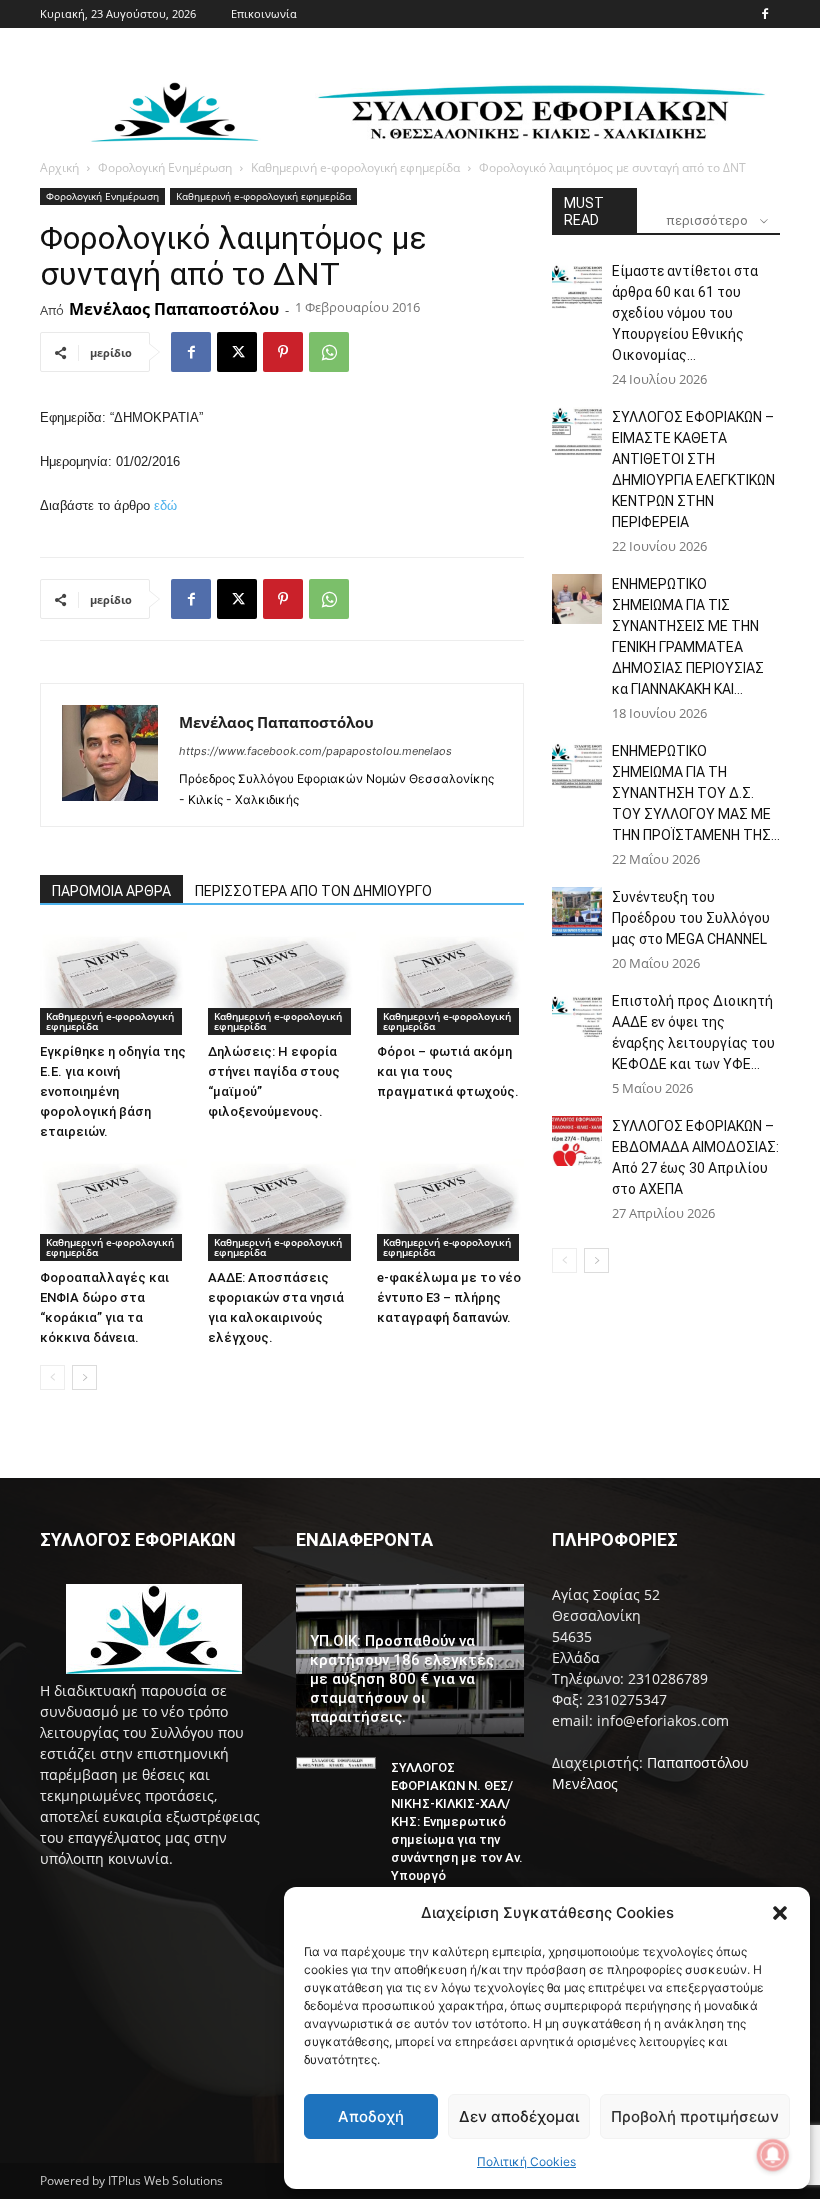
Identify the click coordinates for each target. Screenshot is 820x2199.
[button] (780, 1913)
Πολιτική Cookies (526, 2161)
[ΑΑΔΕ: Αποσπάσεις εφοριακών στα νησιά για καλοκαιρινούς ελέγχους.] (281, 1210)
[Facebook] (765, 14)
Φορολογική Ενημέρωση (165, 167)
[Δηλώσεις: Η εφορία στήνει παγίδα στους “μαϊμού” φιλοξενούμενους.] (281, 983)
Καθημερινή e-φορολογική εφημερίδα (355, 167)
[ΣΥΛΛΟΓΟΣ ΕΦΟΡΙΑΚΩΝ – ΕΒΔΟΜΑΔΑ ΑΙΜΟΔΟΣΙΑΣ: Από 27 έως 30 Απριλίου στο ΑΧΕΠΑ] (577, 1141)
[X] (237, 352)
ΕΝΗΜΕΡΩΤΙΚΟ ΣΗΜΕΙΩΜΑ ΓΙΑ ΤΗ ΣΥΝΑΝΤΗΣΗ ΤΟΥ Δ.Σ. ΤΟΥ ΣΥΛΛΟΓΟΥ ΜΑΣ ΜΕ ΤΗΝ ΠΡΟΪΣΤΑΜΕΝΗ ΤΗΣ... (696, 793)
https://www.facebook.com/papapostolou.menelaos (315, 751)
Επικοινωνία (264, 13)
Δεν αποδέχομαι (519, 2116)
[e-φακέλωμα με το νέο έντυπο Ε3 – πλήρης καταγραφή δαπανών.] (450, 1210)
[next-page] (84, 1377)
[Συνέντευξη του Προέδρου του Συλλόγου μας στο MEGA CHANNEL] (577, 912)
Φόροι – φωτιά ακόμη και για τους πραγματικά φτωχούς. (448, 1071)
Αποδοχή (371, 2116)
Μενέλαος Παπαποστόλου (174, 309)
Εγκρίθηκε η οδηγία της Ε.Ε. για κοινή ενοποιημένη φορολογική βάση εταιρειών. (113, 1091)
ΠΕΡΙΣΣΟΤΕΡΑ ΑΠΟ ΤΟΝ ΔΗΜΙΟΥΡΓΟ (313, 891)
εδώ (165, 505)
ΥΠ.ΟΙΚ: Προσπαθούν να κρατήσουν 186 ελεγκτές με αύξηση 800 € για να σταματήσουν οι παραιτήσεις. (402, 1679)
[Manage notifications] (773, 2155)
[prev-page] (52, 1377)
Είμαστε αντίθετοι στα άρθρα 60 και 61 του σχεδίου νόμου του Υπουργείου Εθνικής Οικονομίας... (685, 313)
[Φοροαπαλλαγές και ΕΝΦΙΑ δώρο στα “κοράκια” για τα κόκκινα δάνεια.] (113, 1210)
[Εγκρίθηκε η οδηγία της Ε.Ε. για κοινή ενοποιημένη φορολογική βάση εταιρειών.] (113, 983)
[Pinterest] (283, 352)
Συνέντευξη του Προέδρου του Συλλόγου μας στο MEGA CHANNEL (691, 918)
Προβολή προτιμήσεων (695, 2116)
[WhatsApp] (329, 352)
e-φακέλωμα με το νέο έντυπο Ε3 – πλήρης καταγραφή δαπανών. (449, 1297)
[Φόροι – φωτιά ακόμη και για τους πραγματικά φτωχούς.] (450, 983)
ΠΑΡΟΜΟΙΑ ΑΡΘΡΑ (111, 891)
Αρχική (59, 167)
